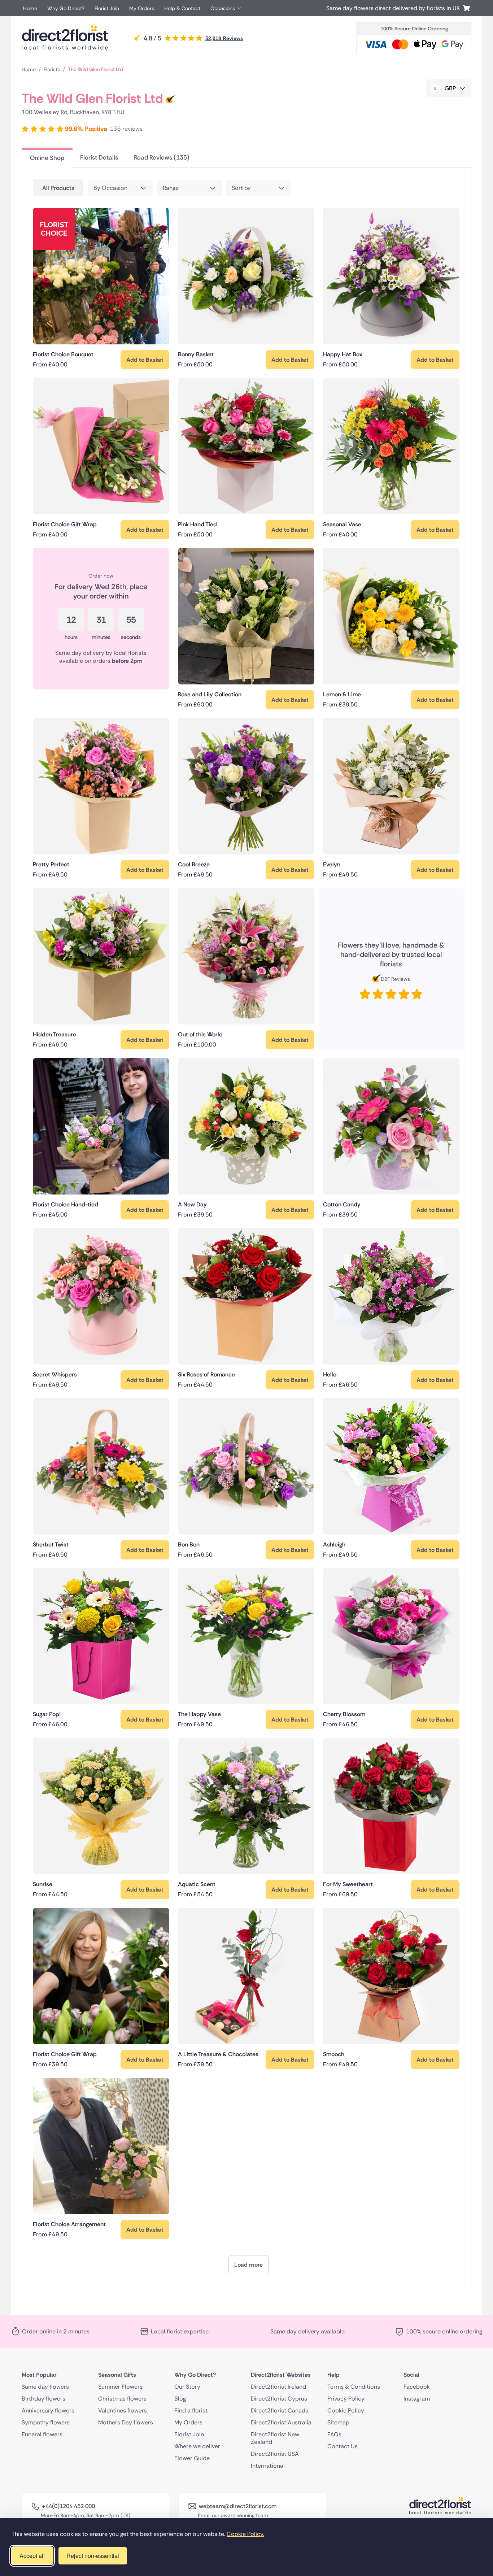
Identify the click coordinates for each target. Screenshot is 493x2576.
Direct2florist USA (275, 2454)
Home (30, 8)
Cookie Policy (346, 2410)
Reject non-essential (93, 2556)
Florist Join (107, 8)
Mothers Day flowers (126, 2422)
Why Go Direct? (66, 8)
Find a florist (191, 2410)
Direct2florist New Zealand (275, 2438)
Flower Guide (192, 2458)
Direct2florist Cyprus (279, 2399)
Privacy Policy (346, 2399)
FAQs (334, 2434)
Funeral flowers (42, 2434)
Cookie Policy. (245, 2534)
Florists (52, 69)
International (268, 2466)
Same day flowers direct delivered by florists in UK (394, 8)
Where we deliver (197, 2446)
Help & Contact (182, 8)
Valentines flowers (123, 2410)
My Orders (142, 8)
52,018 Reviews (224, 38)
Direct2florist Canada (280, 2410)
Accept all (32, 2556)
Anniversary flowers (48, 2410)
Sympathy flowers (46, 2422)
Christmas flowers (122, 2399)
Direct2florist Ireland (278, 2387)
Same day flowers (45, 2387)
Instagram (417, 2399)
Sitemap (338, 2422)
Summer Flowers (120, 2387)
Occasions (223, 8)
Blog (180, 2399)
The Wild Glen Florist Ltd (95, 69)
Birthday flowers (43, 2399)
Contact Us (343, 2446)
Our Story (187, 2387)
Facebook (417, 2387)
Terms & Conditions (354, 2387)
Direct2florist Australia (281, 2422)
